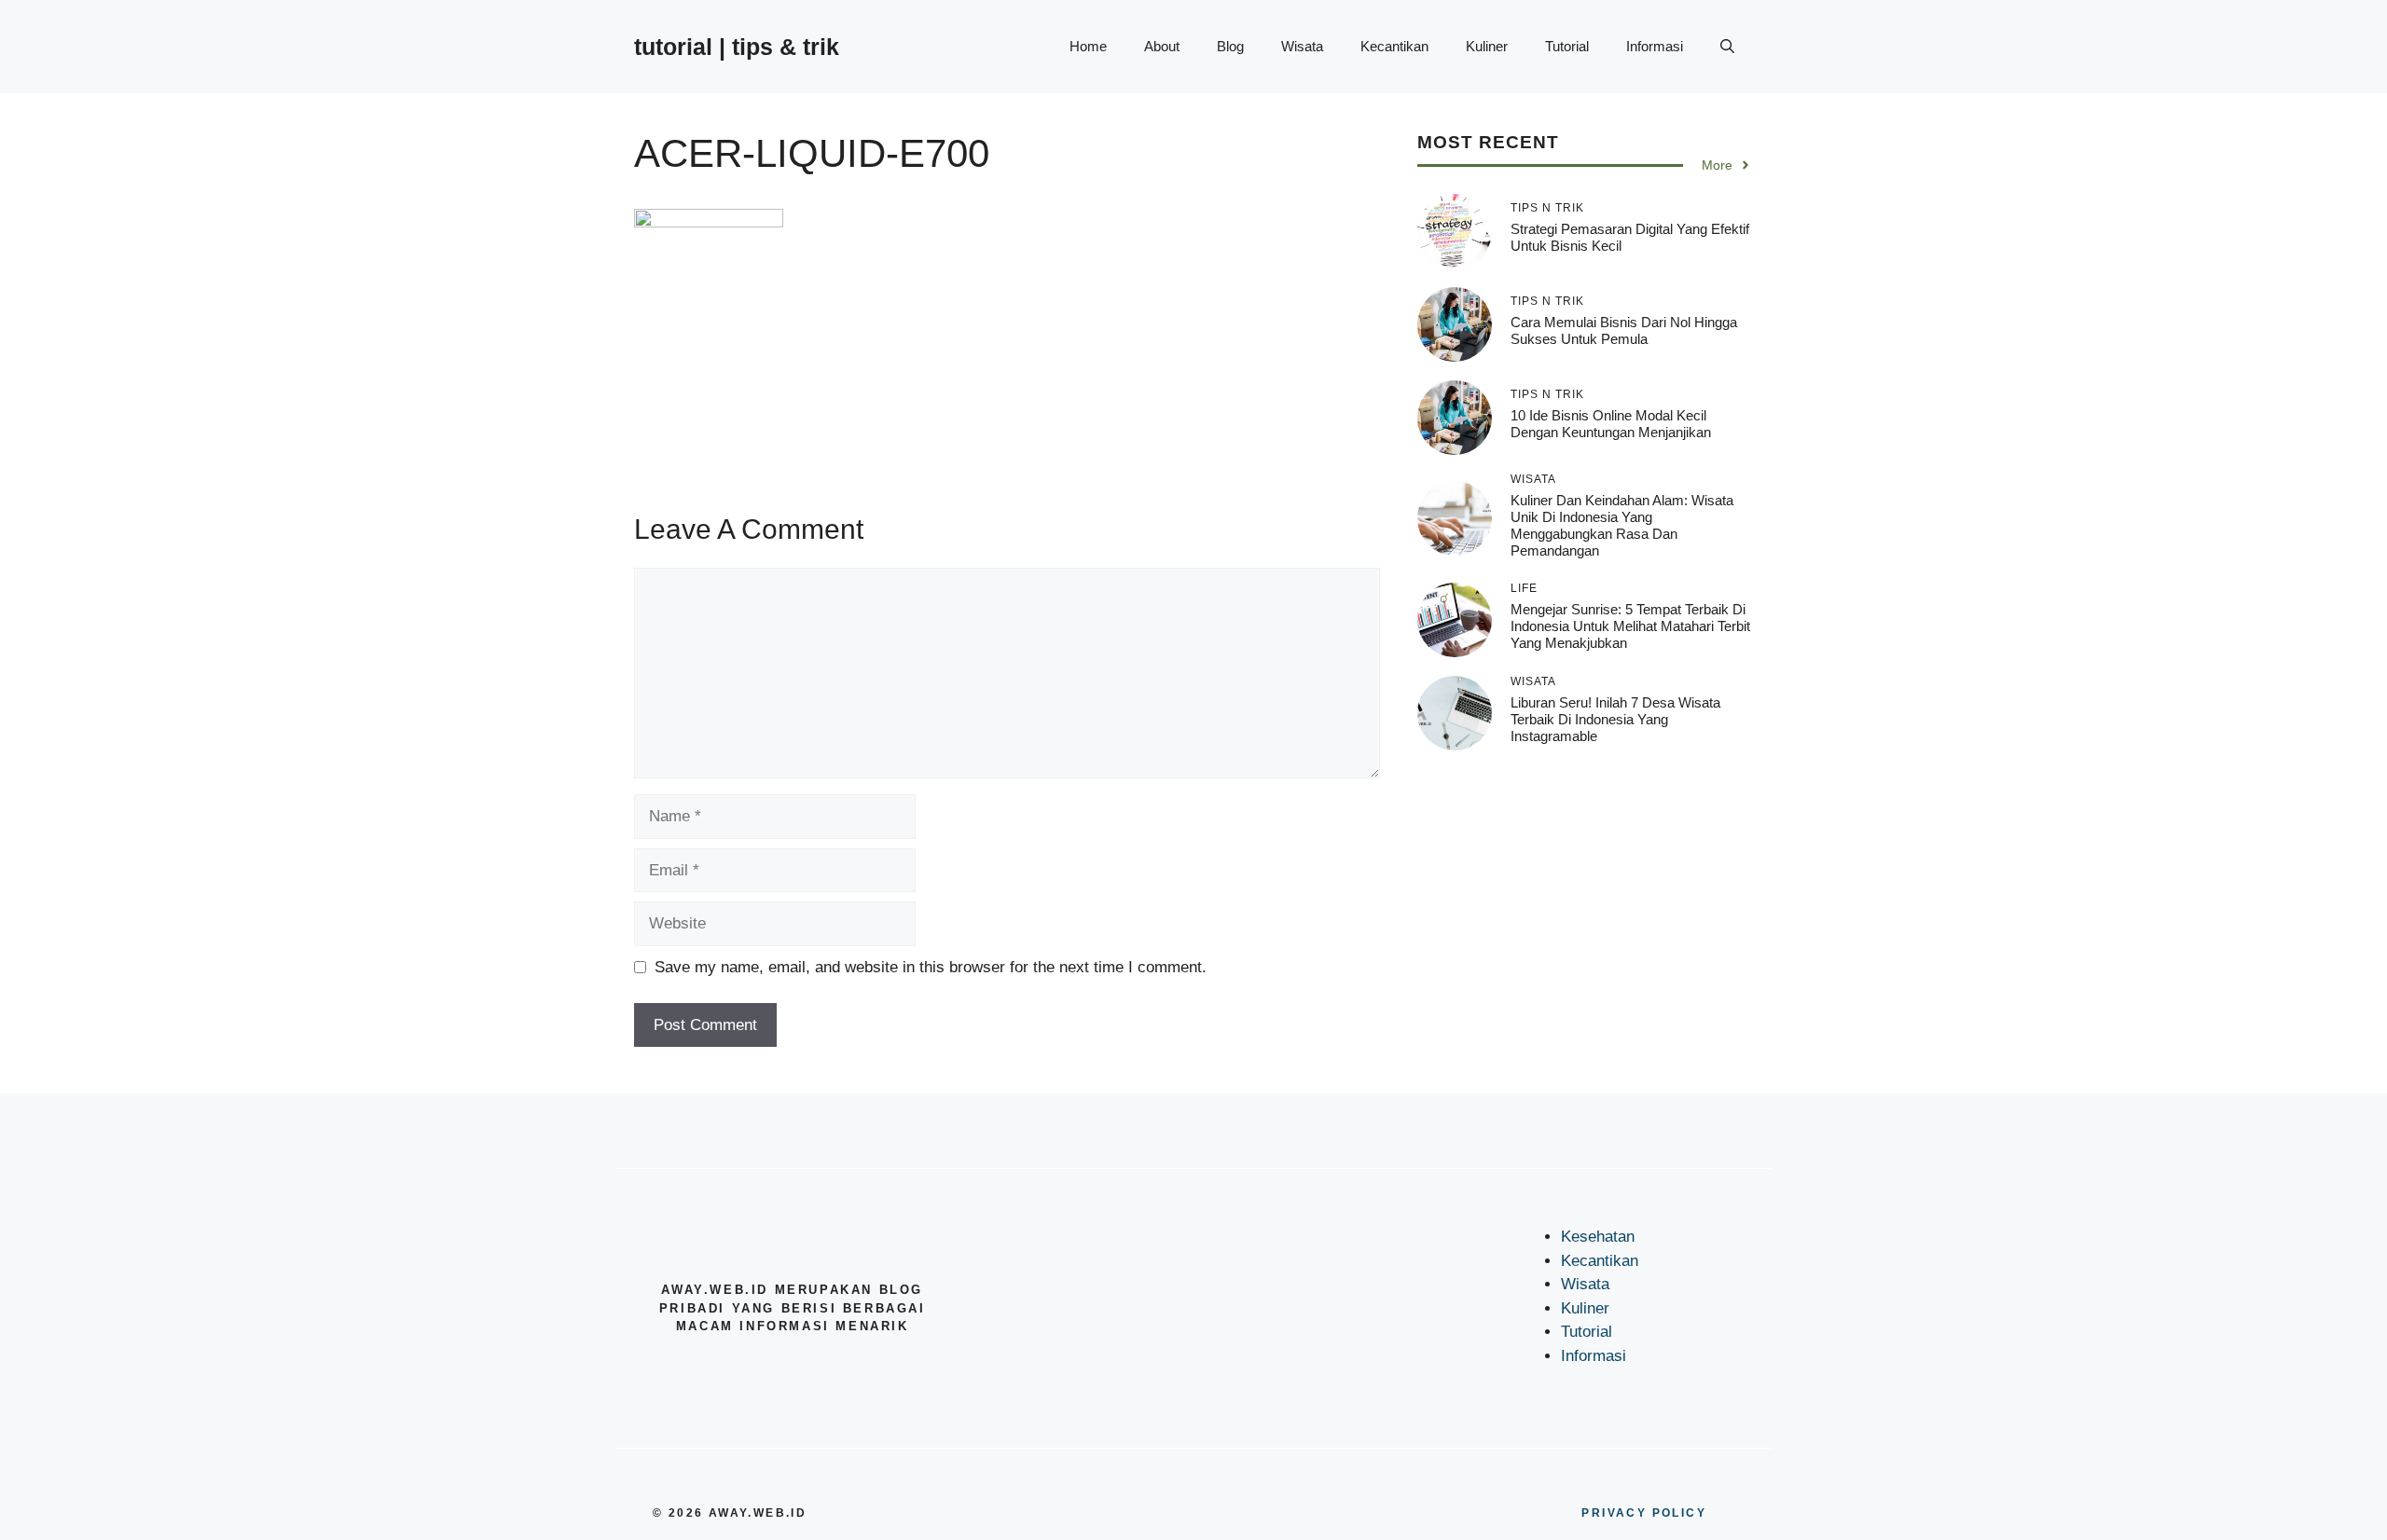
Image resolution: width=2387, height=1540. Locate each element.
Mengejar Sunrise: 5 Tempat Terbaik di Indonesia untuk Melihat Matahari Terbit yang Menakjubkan (1630, 626)
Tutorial (1567, 46)
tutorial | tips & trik (737, 47)
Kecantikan (1394, 46)
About (1162, 46)
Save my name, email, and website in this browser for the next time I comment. (931, 967)
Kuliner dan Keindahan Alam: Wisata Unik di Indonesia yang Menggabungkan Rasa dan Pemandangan (1622, 525)
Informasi (1655, 46)
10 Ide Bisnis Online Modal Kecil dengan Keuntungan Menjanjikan (1611, 424)
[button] (1727, 47)
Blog (1230, 46)
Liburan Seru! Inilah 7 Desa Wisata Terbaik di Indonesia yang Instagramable (1615, 719)
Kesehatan (1598, 1237)
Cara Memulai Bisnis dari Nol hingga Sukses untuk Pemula (1624, 330)
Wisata (1302, 46)
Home (1088, 46)
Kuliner (1487, 46)
